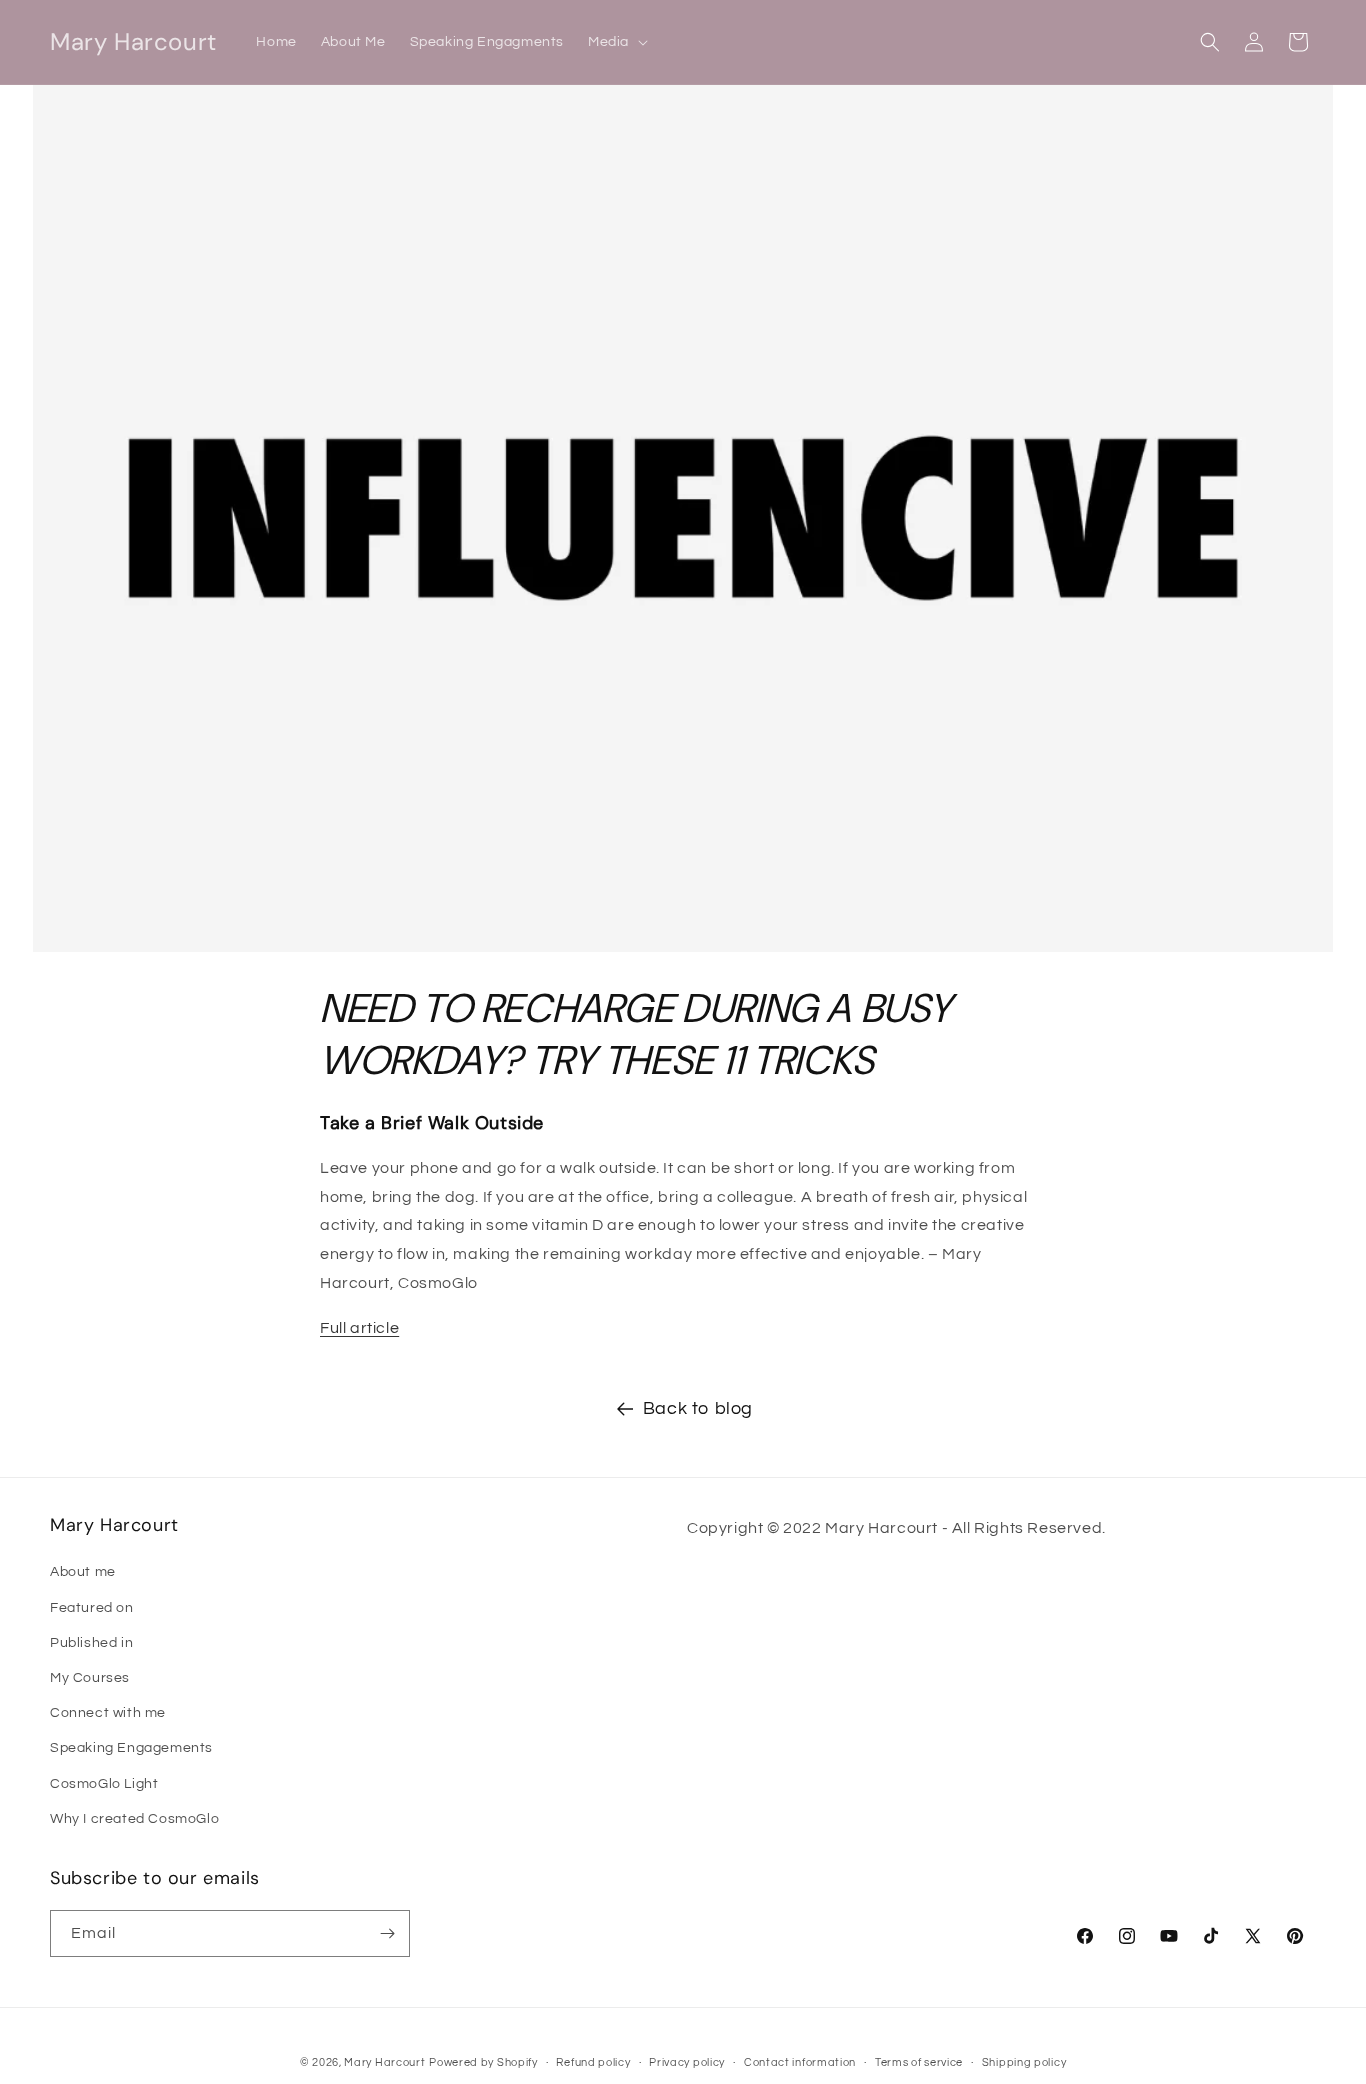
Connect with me (108, 1713)
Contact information (800, 2062)
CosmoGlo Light (104, 1784)
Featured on (92, 1608)
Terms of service (919, 2062)
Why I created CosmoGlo (134, 1819)
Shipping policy (1024, 2062)
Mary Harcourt (384, 2062)
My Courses (90, 1678)
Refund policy (593, 2062)
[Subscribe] (387, 1933)
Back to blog (698, 1408)
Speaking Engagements (131, 1748)
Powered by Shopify (483, 2062)
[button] (616, 42)
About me (83, 1572)
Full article (359, 1328)
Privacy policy (687, 2062)
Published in (91, 1643)
